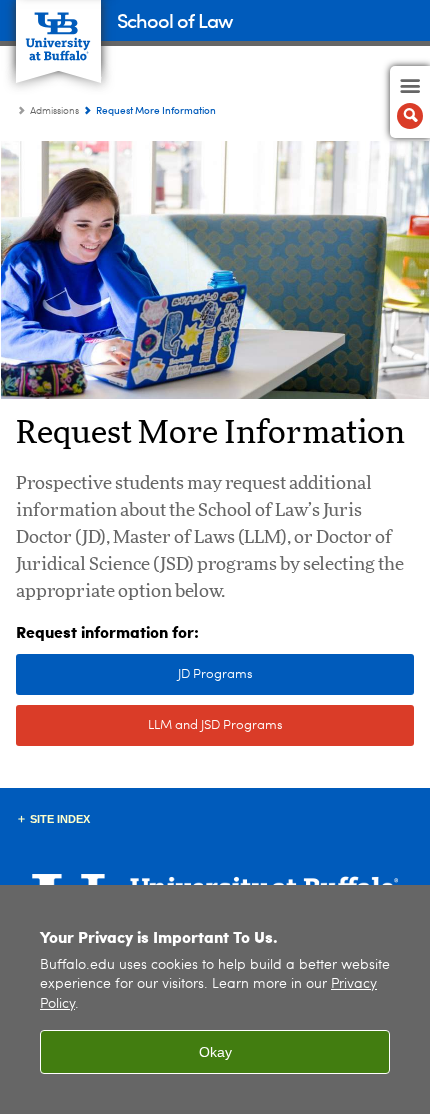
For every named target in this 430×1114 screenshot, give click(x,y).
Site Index (60, 819)
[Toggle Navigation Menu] (410, 102)
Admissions (54, 111)
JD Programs (134, 674)
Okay (215, 1052)
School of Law (174, 19)
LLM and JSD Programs (149, 725)
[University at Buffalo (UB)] (58, 30)
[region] (215, 999)
